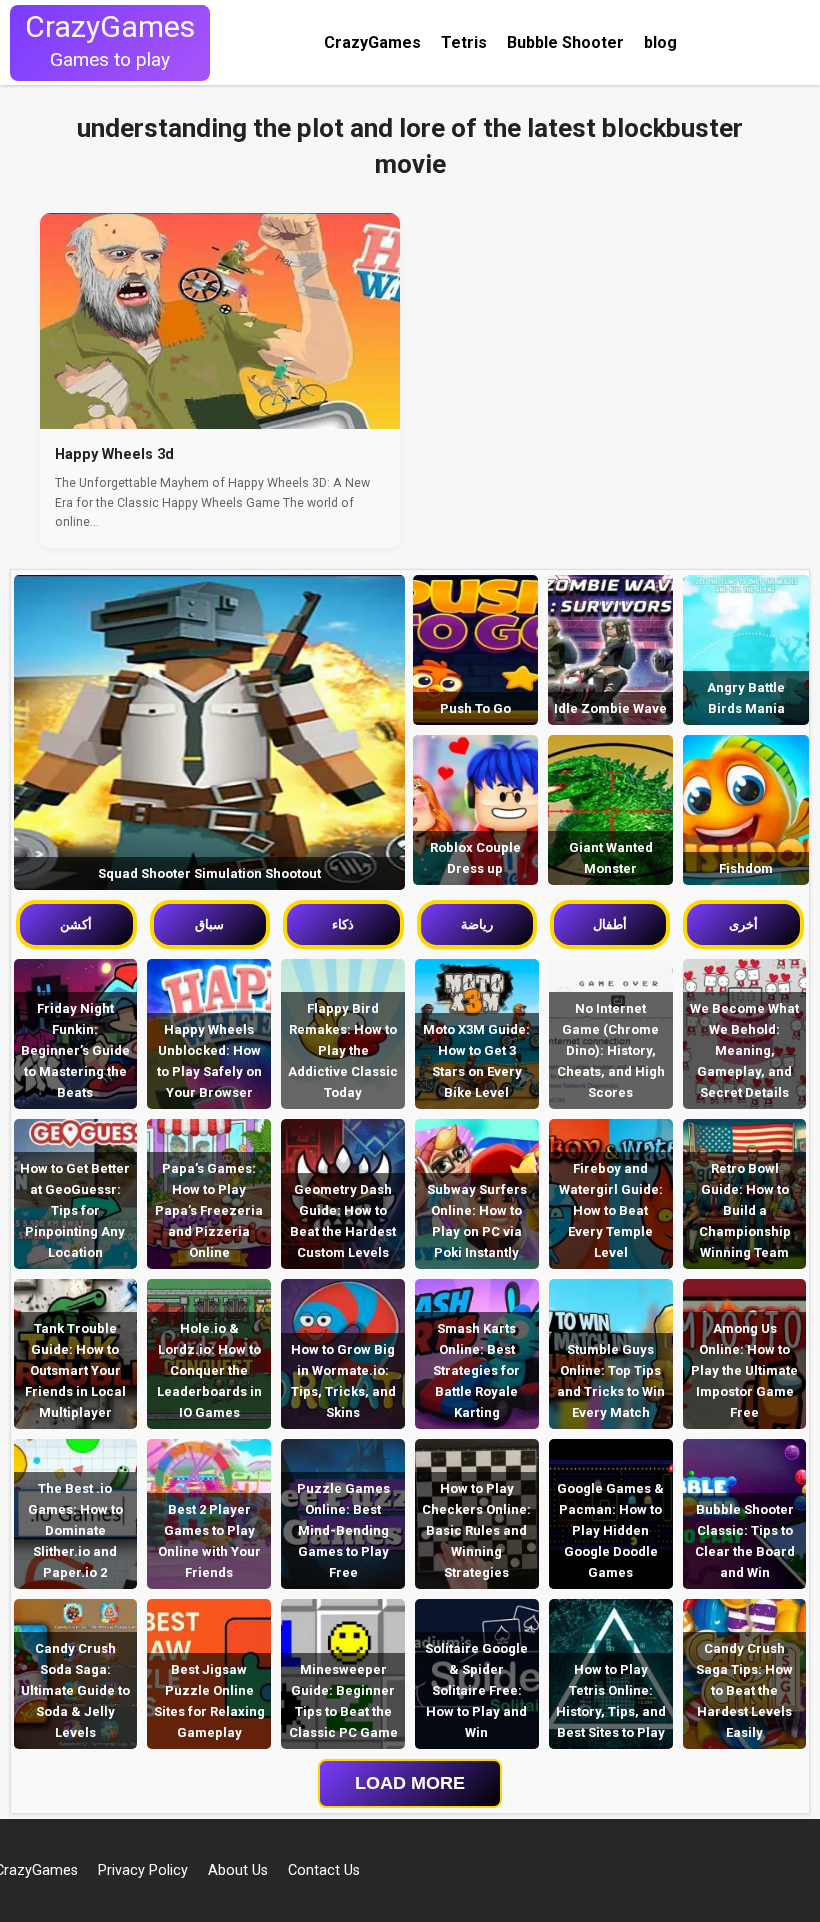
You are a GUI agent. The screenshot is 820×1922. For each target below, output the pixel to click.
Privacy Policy (143, 1870)
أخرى (743, 924)
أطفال (610, 924)
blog (660, 42)
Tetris (464, 42)
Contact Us (324, 1870)
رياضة (477, 924)
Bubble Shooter (565, 42)
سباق (209, 924)
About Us (238, 1870)
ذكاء (343, 924)
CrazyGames (372, 42)
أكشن (76, 924)
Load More (410, 1783)
